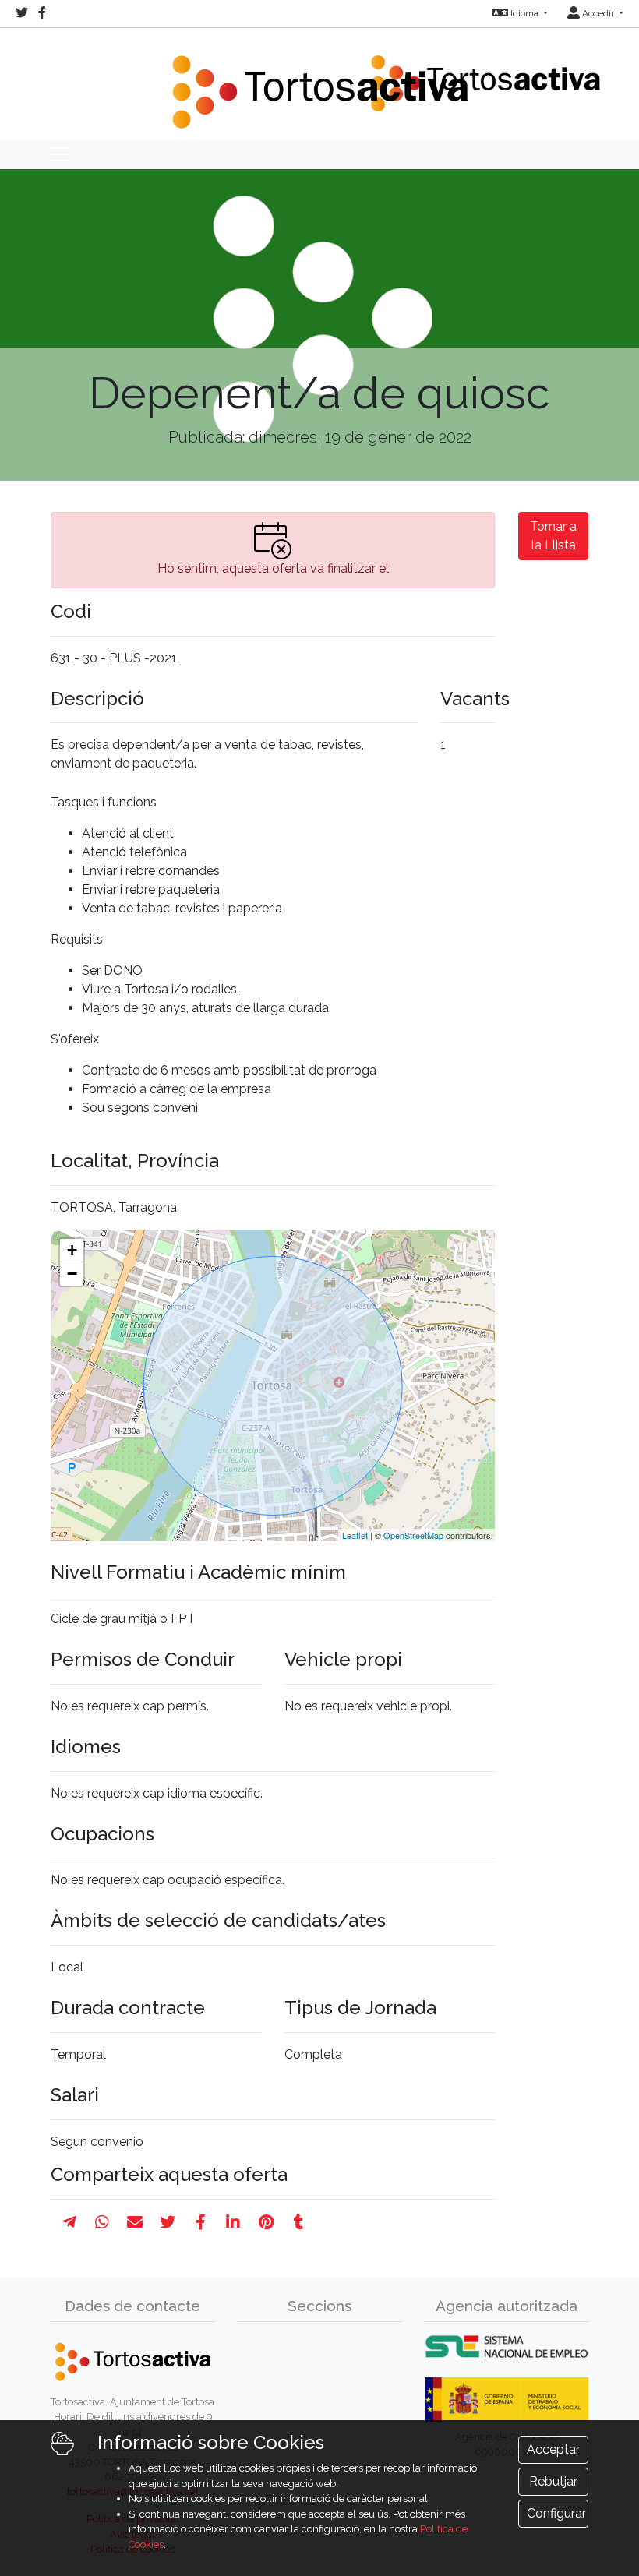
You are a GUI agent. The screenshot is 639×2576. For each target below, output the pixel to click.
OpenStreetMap (413, 1535)
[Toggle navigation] (60, 154)
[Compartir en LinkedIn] (233, 2222)
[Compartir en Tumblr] (299, 2222)
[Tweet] (168, 2222)
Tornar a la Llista (553, 536)
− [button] (72, 1274)
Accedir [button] (598, 13)
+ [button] (72, 1250)
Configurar (556, 2513)
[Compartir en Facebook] (201, 2222)
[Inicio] (319, 82)
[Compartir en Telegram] (69, 2222)
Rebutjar (553, 2481)
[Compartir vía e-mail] (135, 2222)
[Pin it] (266, 2222)
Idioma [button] (524, 13)
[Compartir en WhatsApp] (102, 2222)
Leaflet (355, 1535)
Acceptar (553, 2449)
